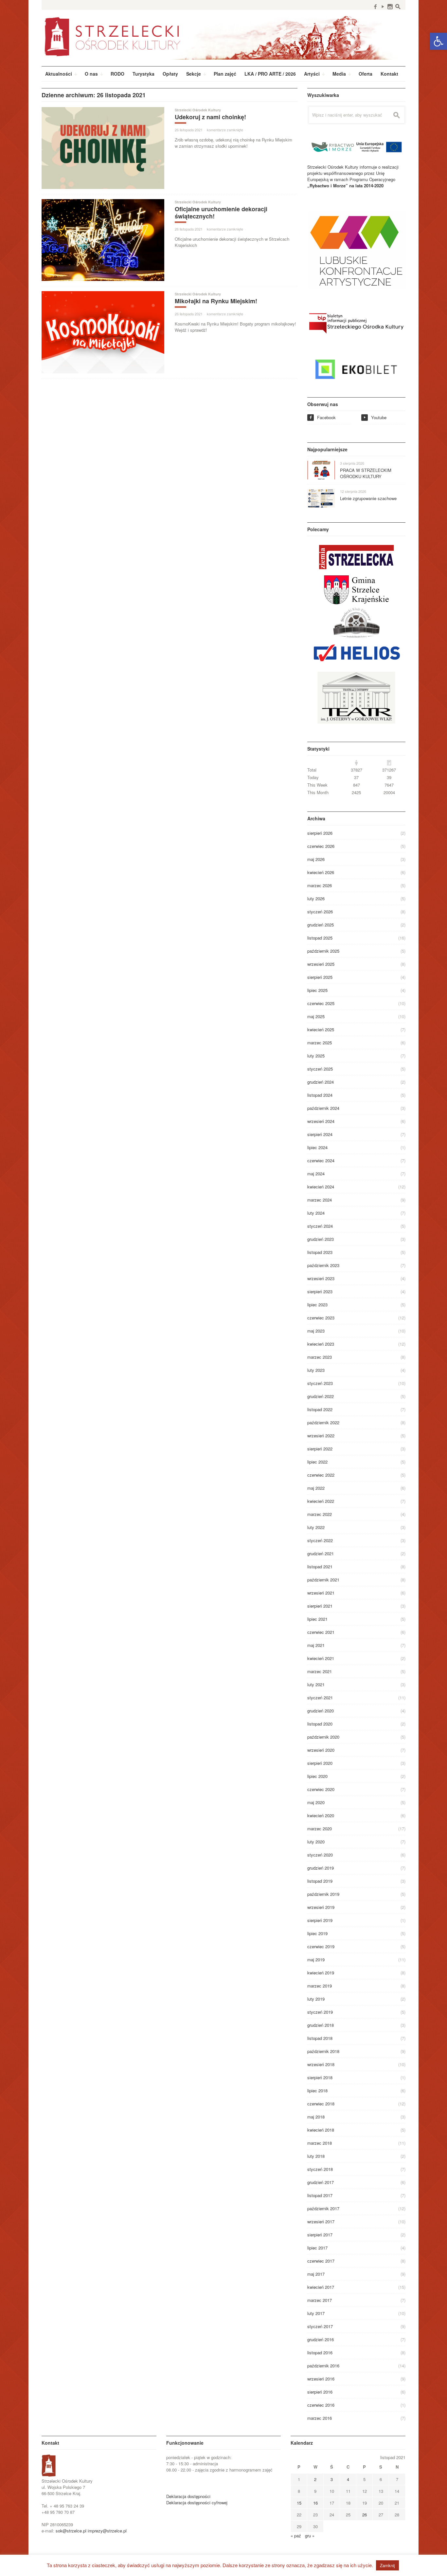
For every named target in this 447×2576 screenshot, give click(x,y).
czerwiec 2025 (321, 1003)
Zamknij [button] (387, 2565)
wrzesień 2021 (321, 1593)
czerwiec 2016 (321, 2405)
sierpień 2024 (320, 1134)
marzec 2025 (320, 1043)
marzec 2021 (320, 1671)
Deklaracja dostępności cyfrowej (197, 2502)
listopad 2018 (320, 2038)
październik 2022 (323, 1422)
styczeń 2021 (320, 1698)
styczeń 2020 (320, 1855)
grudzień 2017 (321, 2182)
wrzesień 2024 (321, 1121)
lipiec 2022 (317, 1462)
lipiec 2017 (317, 2248)
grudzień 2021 (321, 1553)
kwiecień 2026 (321, 872)
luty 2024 (316, 1213)
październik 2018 (323, 2051)
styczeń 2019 (320, 2012)
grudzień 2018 (321, 2025)
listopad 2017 (320, 2195)
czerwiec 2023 (321, 1318)
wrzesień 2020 (321, 1750)
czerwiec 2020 (321, 1789)
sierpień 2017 (320, 2235)
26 (365, 2515)
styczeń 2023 (320, 1383)
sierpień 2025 (320, 977)
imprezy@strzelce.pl (107, 2531)
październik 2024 (323, 1108)
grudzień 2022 (321, 1396)
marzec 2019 (320, 1986)
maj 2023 (316, 1331)
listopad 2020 (320, 1724)
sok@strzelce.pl (71, 2531)
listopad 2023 (320, 1252)
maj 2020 (316, 1802)
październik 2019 (323, 1894)
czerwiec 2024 (321, 1160)
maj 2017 (316, 2274)
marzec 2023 (320, 1357)
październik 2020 (323, 1737)
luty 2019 (316, 1999)
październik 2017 (323, 2208)
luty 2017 (316, 2313)
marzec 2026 (320, 885)
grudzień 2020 (321, 1711)
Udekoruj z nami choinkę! (210, 117)
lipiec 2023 (317, 1305)
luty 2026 (316, 898)
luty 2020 (316, 1842)
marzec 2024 (320, 1200)
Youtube (375, 417)
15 (299, 2503)
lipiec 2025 (317, 990)
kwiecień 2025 (321, 1029)
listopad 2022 (320, 1409)
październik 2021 (323, 1580)
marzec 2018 (320, 2143)
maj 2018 (316, 2117)
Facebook (322, 417)
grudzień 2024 (321, 1082)
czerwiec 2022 (321, 1475)
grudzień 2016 (321, 2339)
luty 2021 (316, 1684)
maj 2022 (316, 1488)
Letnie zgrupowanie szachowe (368, 498)
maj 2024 (316, 1174)
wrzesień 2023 (321, 1278)
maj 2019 (316, 1960)
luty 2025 (316, 1056)
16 (315, 2503)
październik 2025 (323, 951)
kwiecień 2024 (321, 1187)
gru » (310, 2536)
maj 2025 (316, 1016)
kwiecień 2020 (321, 1815)
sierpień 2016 (320, 2392)
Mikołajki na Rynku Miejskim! (216, 301)
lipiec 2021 (317, 1619)
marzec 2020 (320, 1829)
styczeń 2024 (320, 1226)
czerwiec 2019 (321, 1946)
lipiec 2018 (317, 2091)
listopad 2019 (320, 1881)
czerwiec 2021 (321, 1632)
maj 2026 (316, 859)
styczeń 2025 (320, 1069)
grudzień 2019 (321, 1868)
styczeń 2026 (320, 912)
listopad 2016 (320, 2352)
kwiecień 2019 (321, 1973)
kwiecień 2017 (321, 2287)
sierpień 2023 (320, 1291)
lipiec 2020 (317, 1776)
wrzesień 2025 (321, 964)
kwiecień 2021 (321, 1658)
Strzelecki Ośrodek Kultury (198, 110)
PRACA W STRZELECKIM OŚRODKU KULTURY (366, 473)
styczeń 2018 (320, 2169)
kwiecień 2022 (321, 1501)
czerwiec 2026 (321, 846)
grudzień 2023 (321, 1239)
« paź (296, 2536)
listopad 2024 (320, 1095)
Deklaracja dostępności (188, 2496)
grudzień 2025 (321, 925)
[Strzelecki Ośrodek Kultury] (223, 36)
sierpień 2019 (320, 1920)
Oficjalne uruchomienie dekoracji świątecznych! (221, 213)
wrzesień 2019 (321, 1907)
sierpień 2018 (320, 2077)
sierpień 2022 (320, 1449)
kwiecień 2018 (321, 2130)
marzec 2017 (320, 2300)
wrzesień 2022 (321, 1436)
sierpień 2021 (320, 1606)
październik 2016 (323, 2366)
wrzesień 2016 (321, 2379)
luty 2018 (316, 2156)
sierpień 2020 (320, 1763)
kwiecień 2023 (321, 1344)
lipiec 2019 (317, 1933)
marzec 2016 (320, 2418)
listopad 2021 (320, 1567)
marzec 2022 (320, 1514)
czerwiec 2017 (321, 2261)
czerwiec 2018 (321, 2104)
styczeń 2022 (320, 1540)
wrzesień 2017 (321, 2221)
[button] (438, 41)
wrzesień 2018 (321, 2064)
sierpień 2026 (320, 833)
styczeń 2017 (320, 2326)
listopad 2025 (320, 938)
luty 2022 (316, 1527)
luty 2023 (316, 1370)
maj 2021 (316, 1645)
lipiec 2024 (317, 1147)
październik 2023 (323, 1265)
